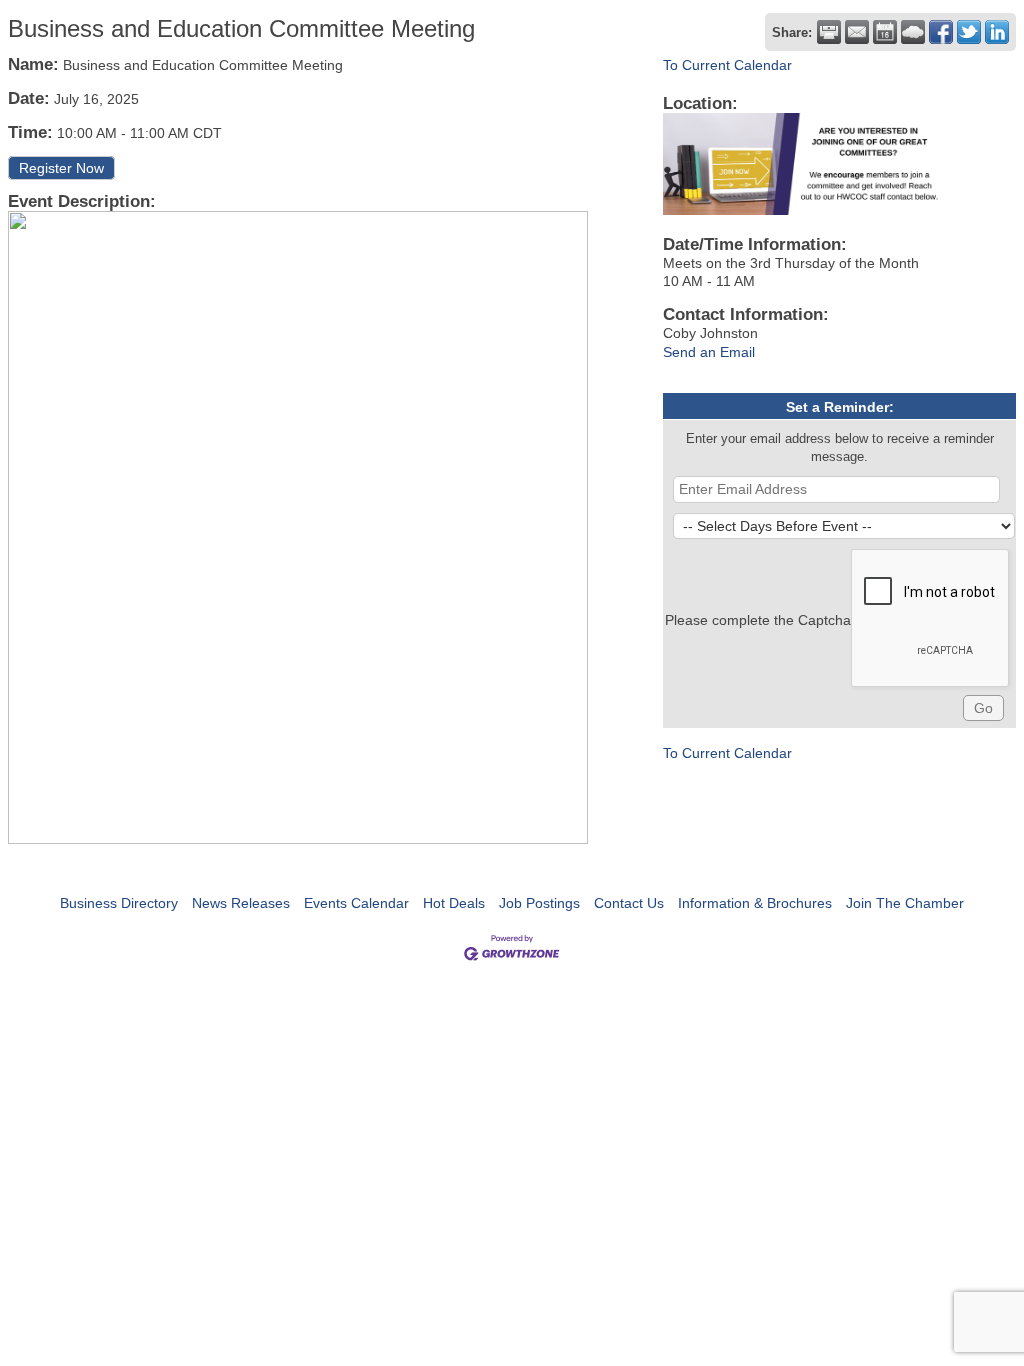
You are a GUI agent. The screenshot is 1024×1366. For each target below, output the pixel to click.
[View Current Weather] (913, 32)
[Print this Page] (829, 32)
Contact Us (629, 903)
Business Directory (119, 903)
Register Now (61, 168)
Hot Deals (454, 903)
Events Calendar (356, 903)
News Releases (241, 903)
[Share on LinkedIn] (997, 32)
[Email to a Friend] (857, 32)
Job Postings (539, 903)
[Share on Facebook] (941, 32)
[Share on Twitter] (969, 32)
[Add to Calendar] (885, 32)
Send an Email (709, 352)
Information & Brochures (755, 903)
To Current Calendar (727, 65)
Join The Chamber (905, 903)
